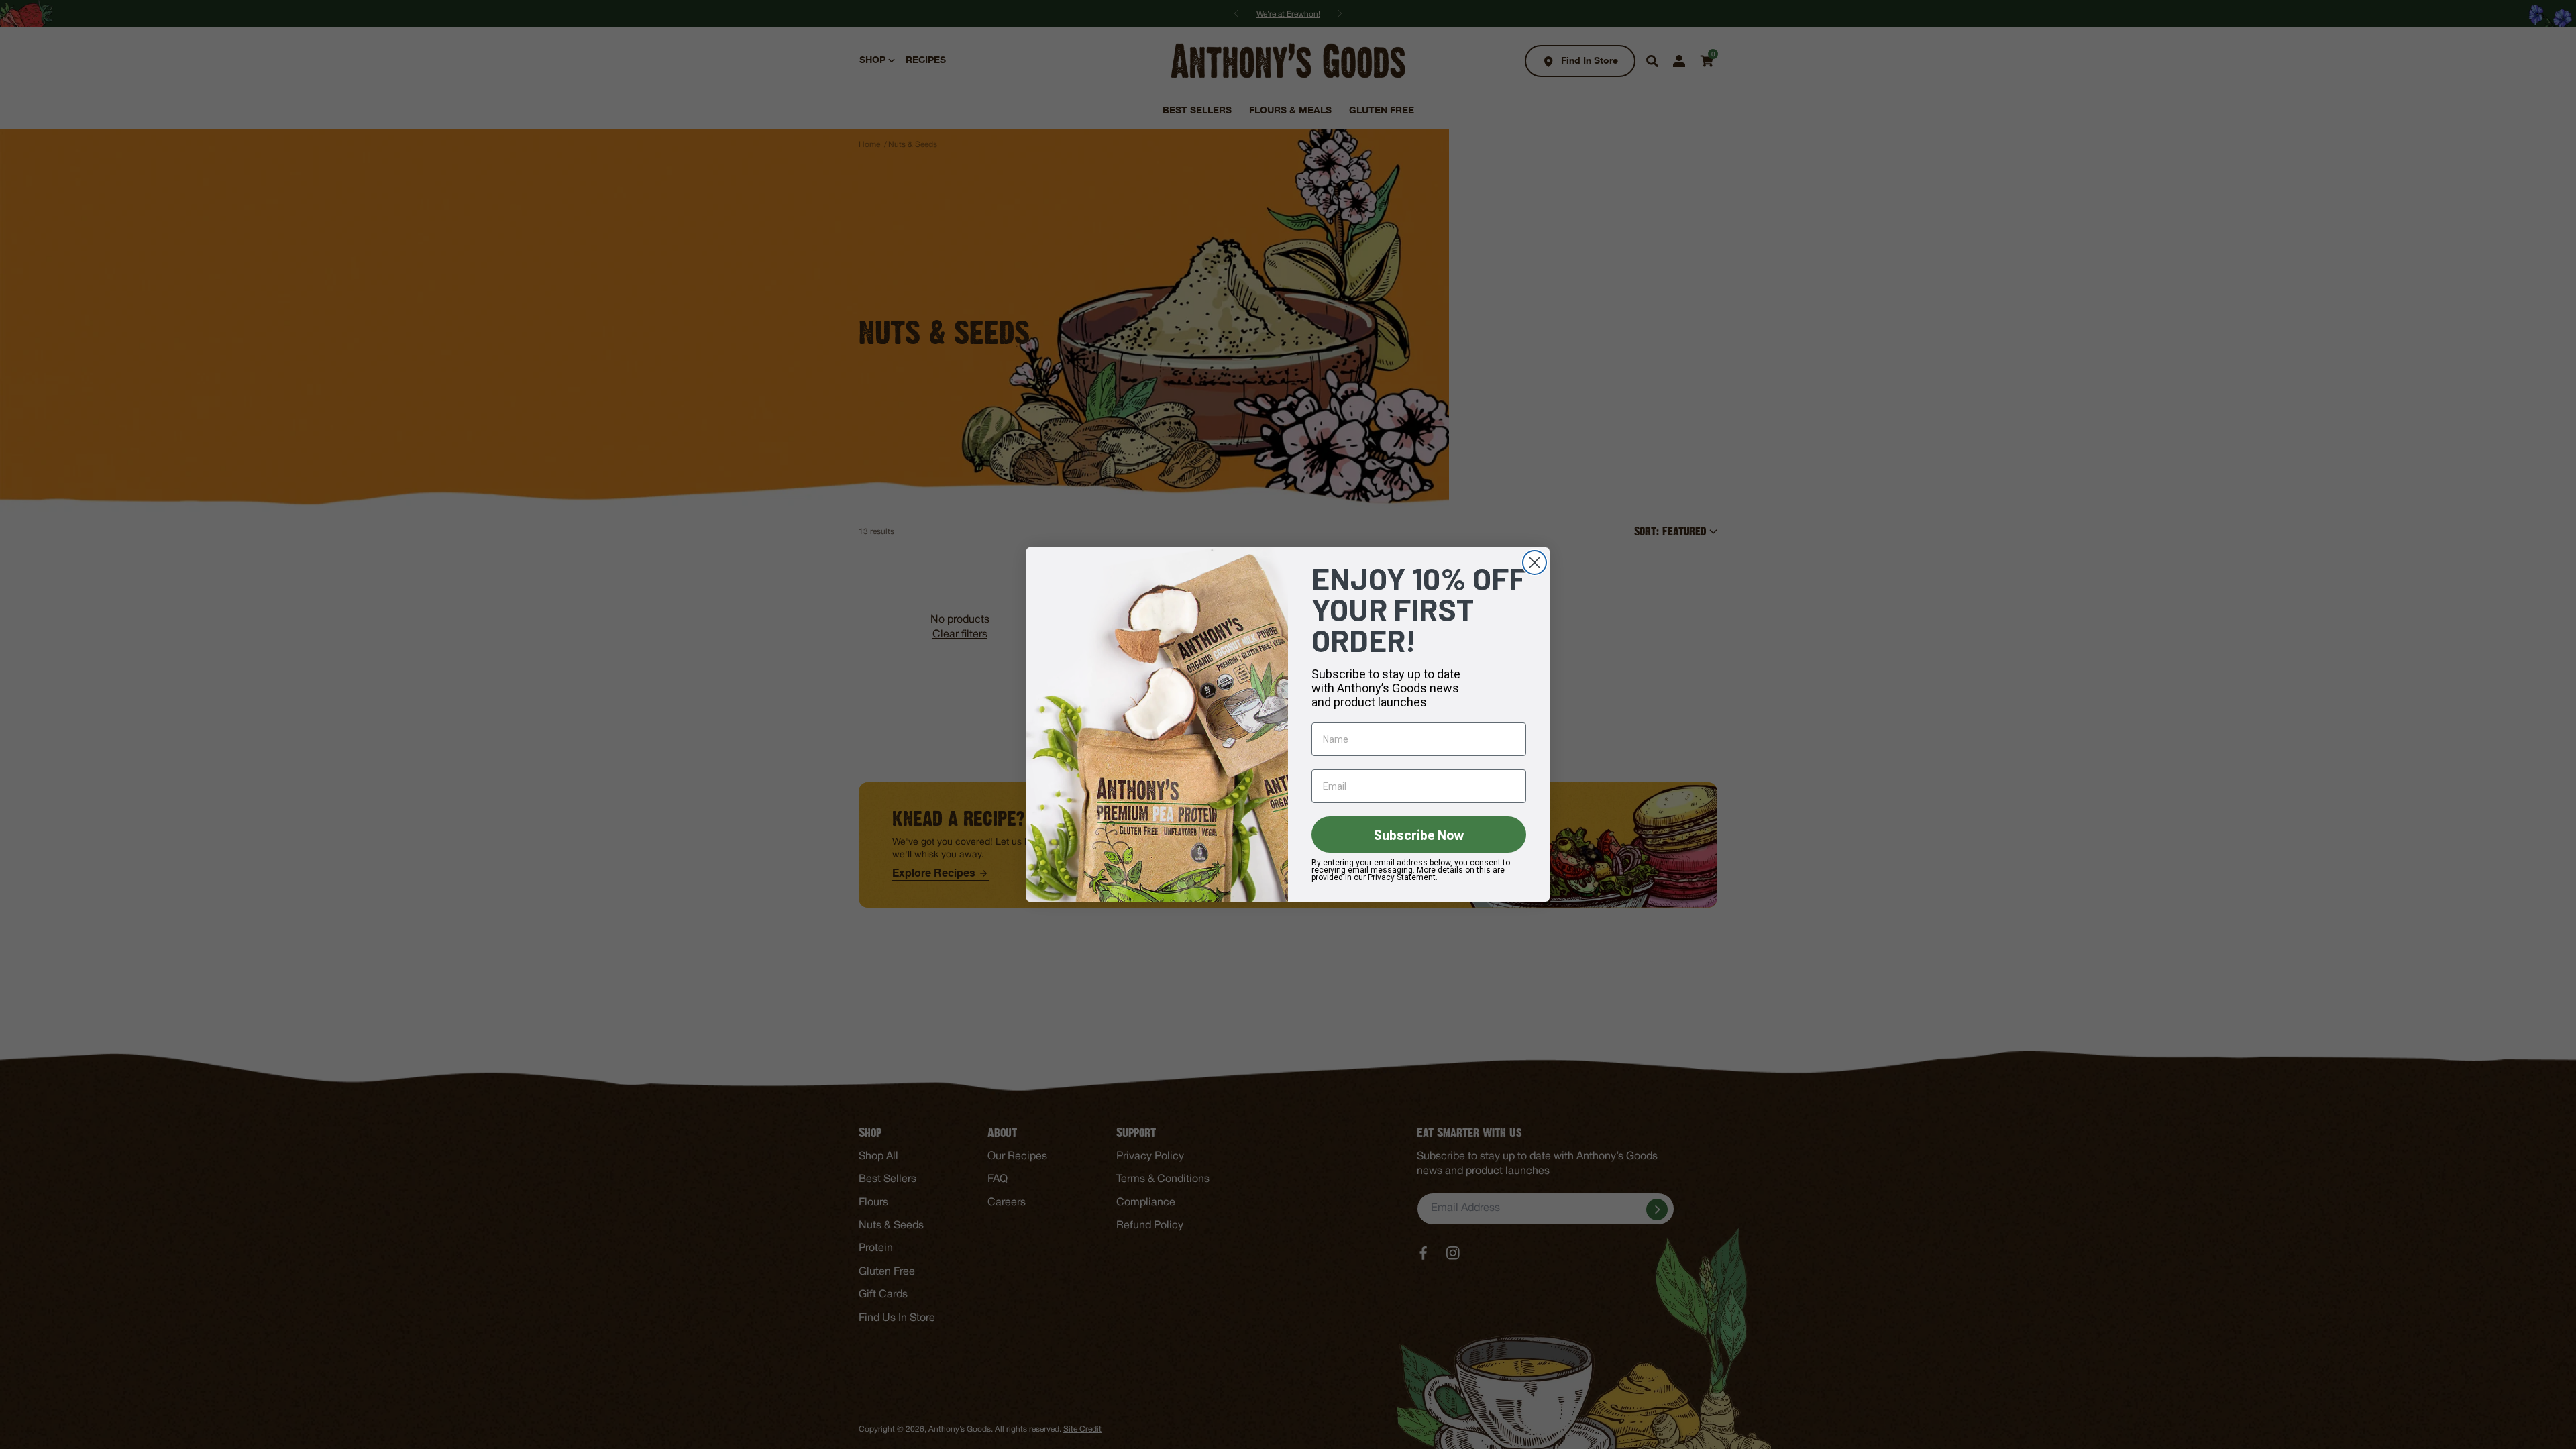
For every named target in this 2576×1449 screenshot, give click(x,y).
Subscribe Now (1419, 835)
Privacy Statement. (1403, 877)
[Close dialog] (1535, 562)
